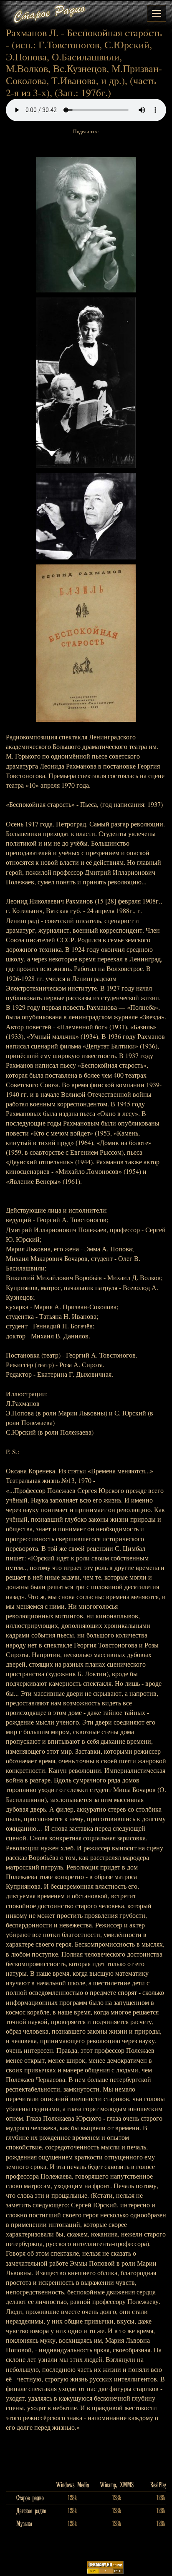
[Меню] (157, 13)
